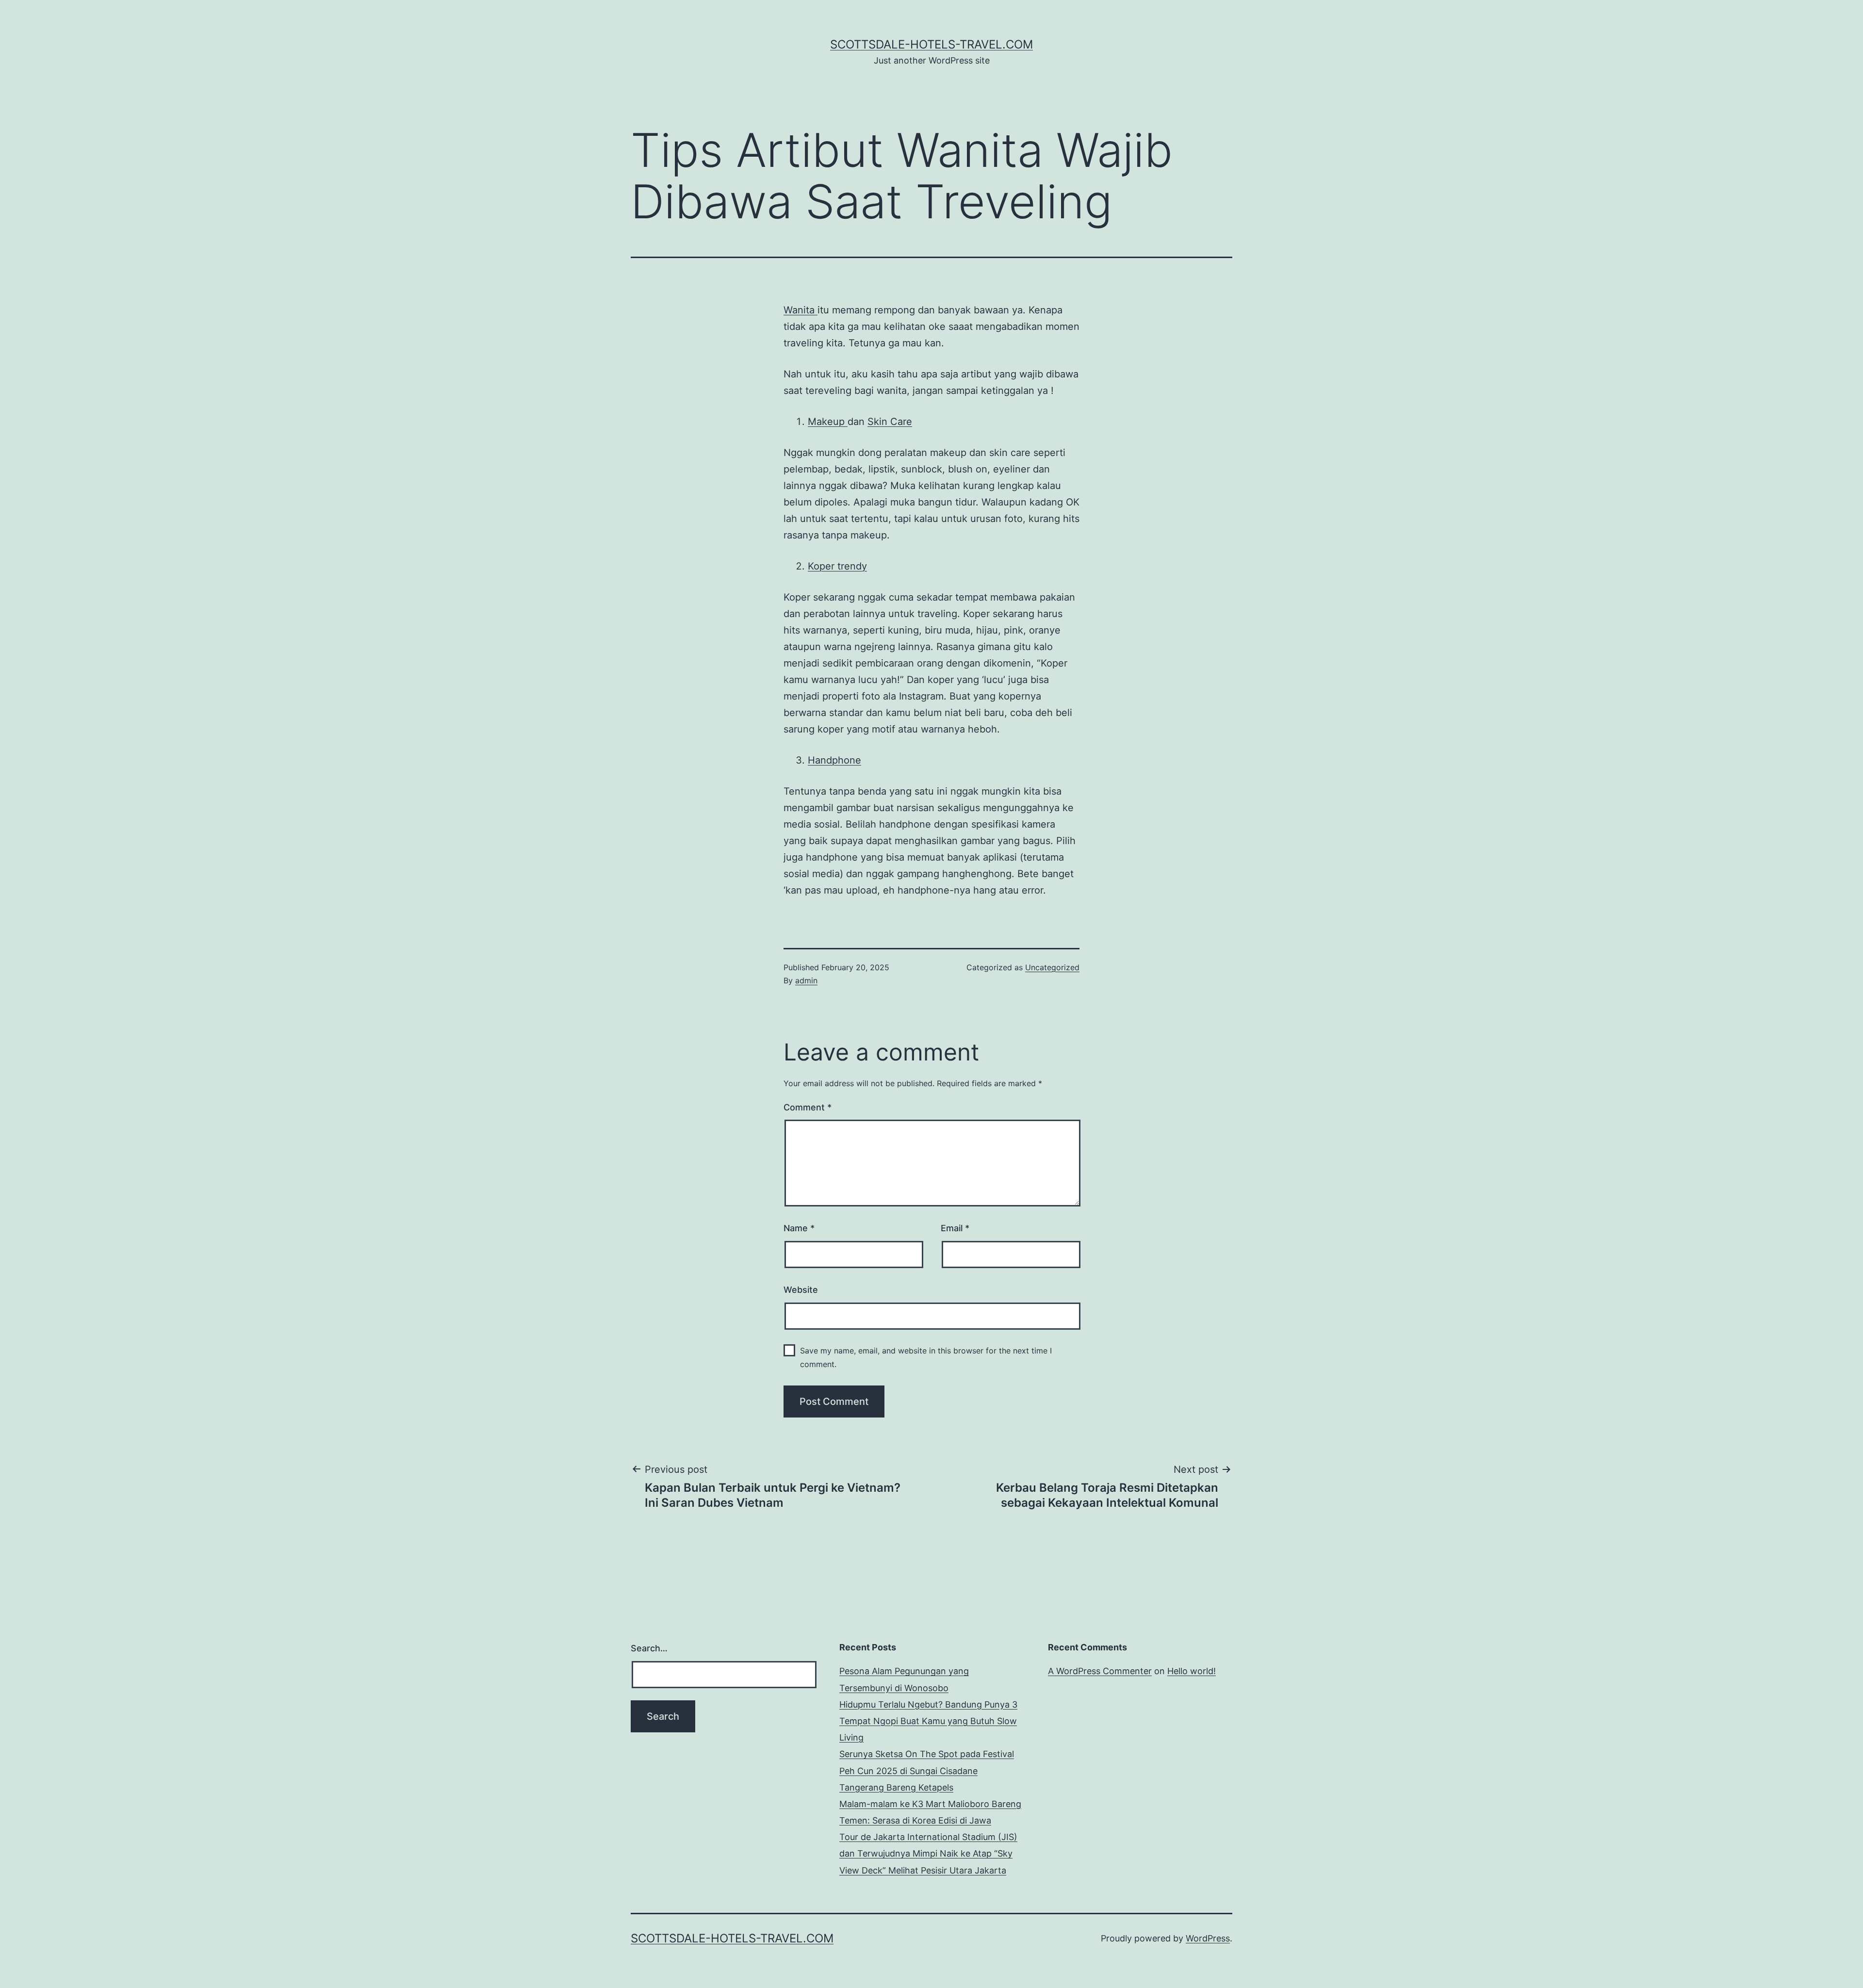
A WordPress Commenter (1100, 1671)
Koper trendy (837, 566)
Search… (649, 1648)
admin (806, 980)
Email (955, 1228)
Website (801, 1290)
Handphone (834, 760)
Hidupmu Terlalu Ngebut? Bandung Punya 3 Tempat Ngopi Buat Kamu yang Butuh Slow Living (928, 1721)
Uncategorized (1052, 967)
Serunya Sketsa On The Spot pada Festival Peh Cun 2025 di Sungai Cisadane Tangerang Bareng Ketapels (927, 1770)
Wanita (801, 310)
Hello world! (1192, 1671)
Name (799, 1228)
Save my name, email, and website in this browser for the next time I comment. (926, 1357)
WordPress (1208, 1938)
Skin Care (890, 422)
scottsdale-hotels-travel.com (931, 44)
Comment (808, 1107)
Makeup (828, 422)
